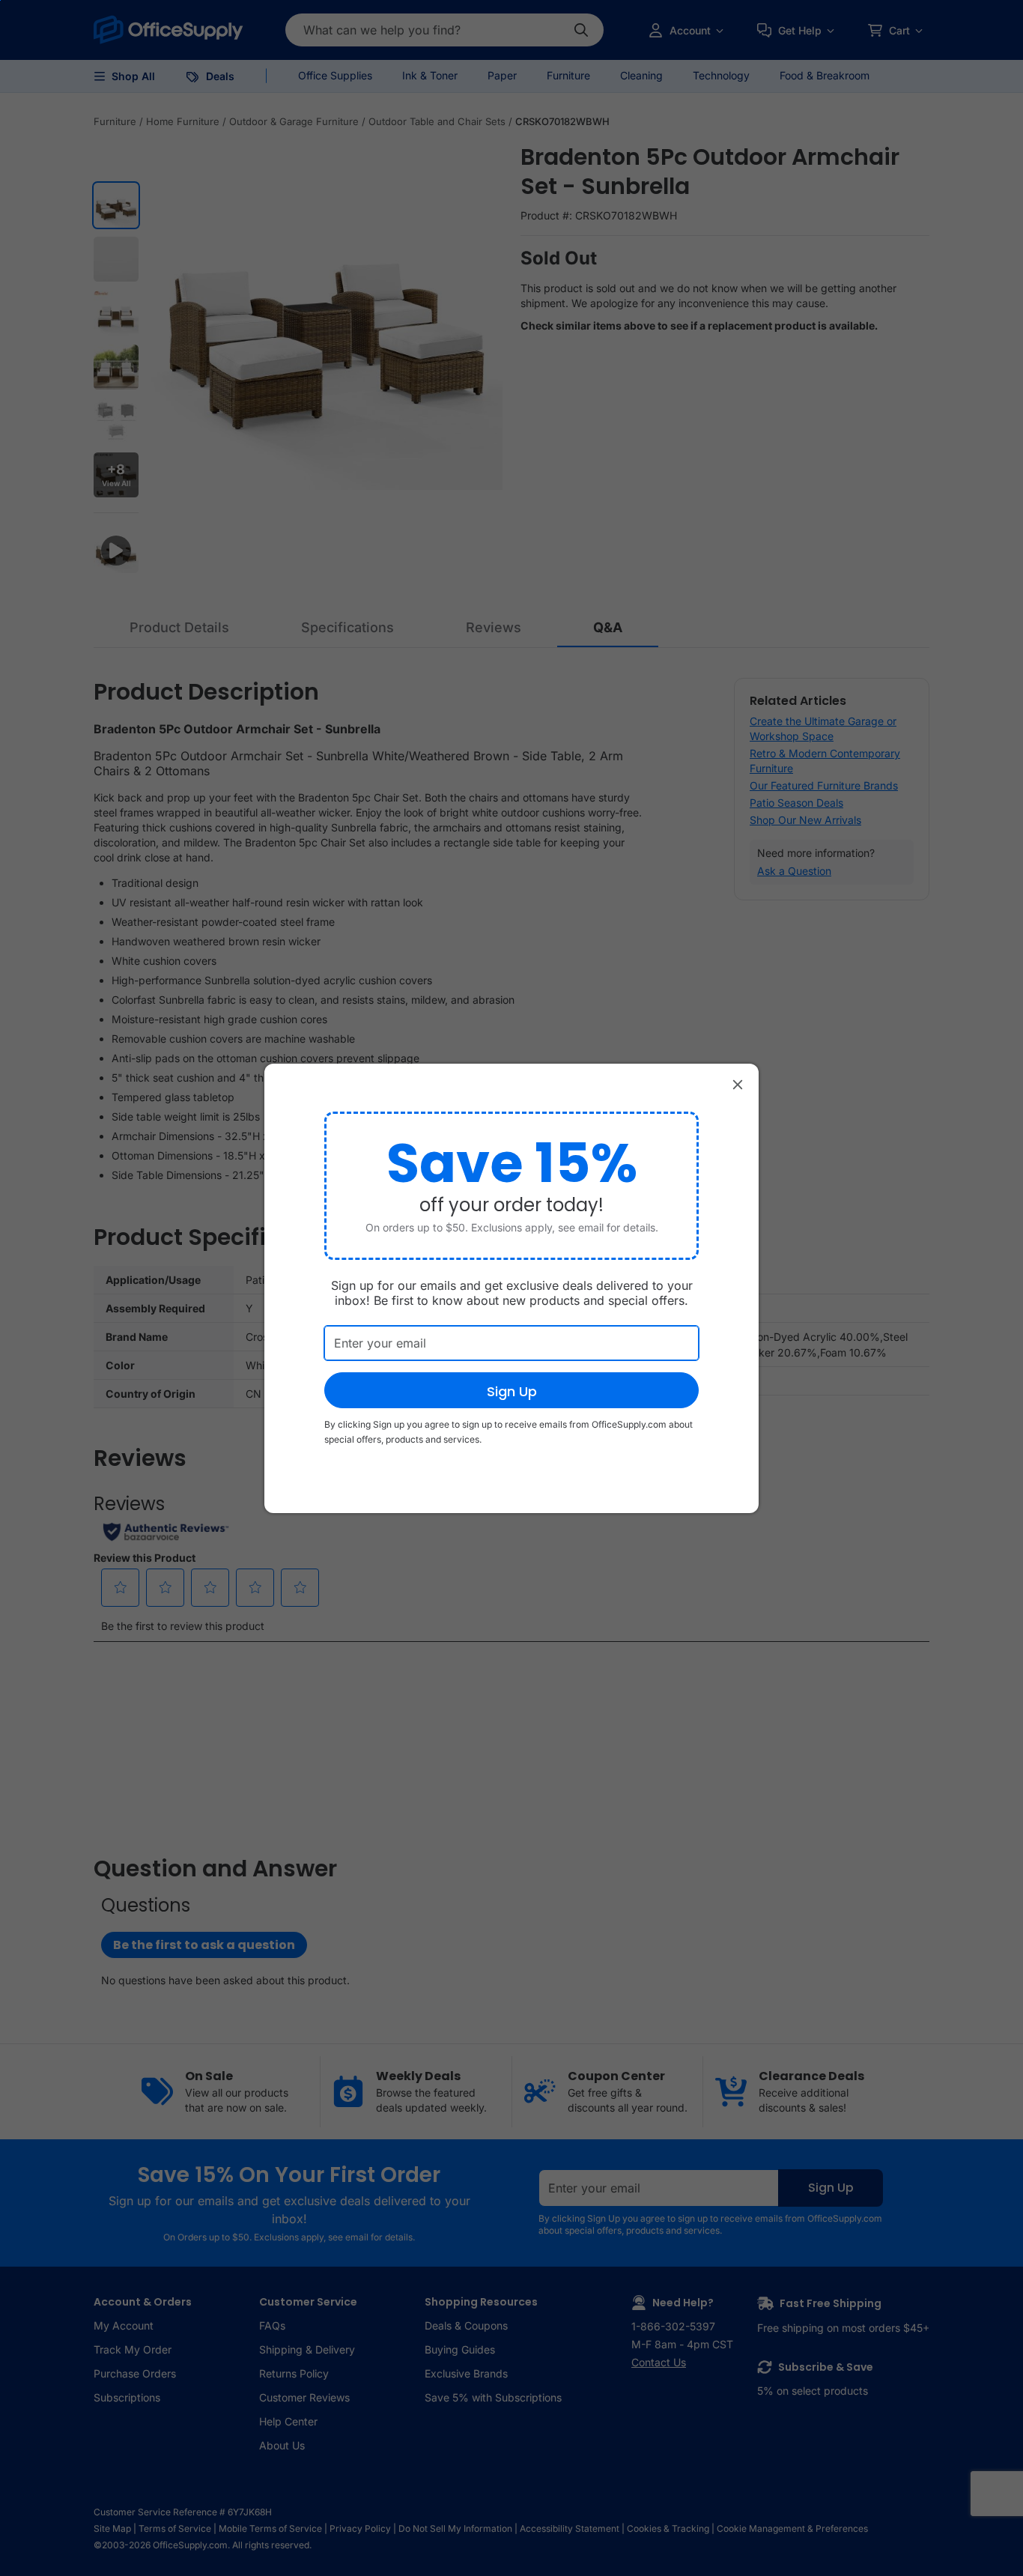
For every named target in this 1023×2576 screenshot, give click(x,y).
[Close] (738, 1085)
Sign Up (512, 1391)
